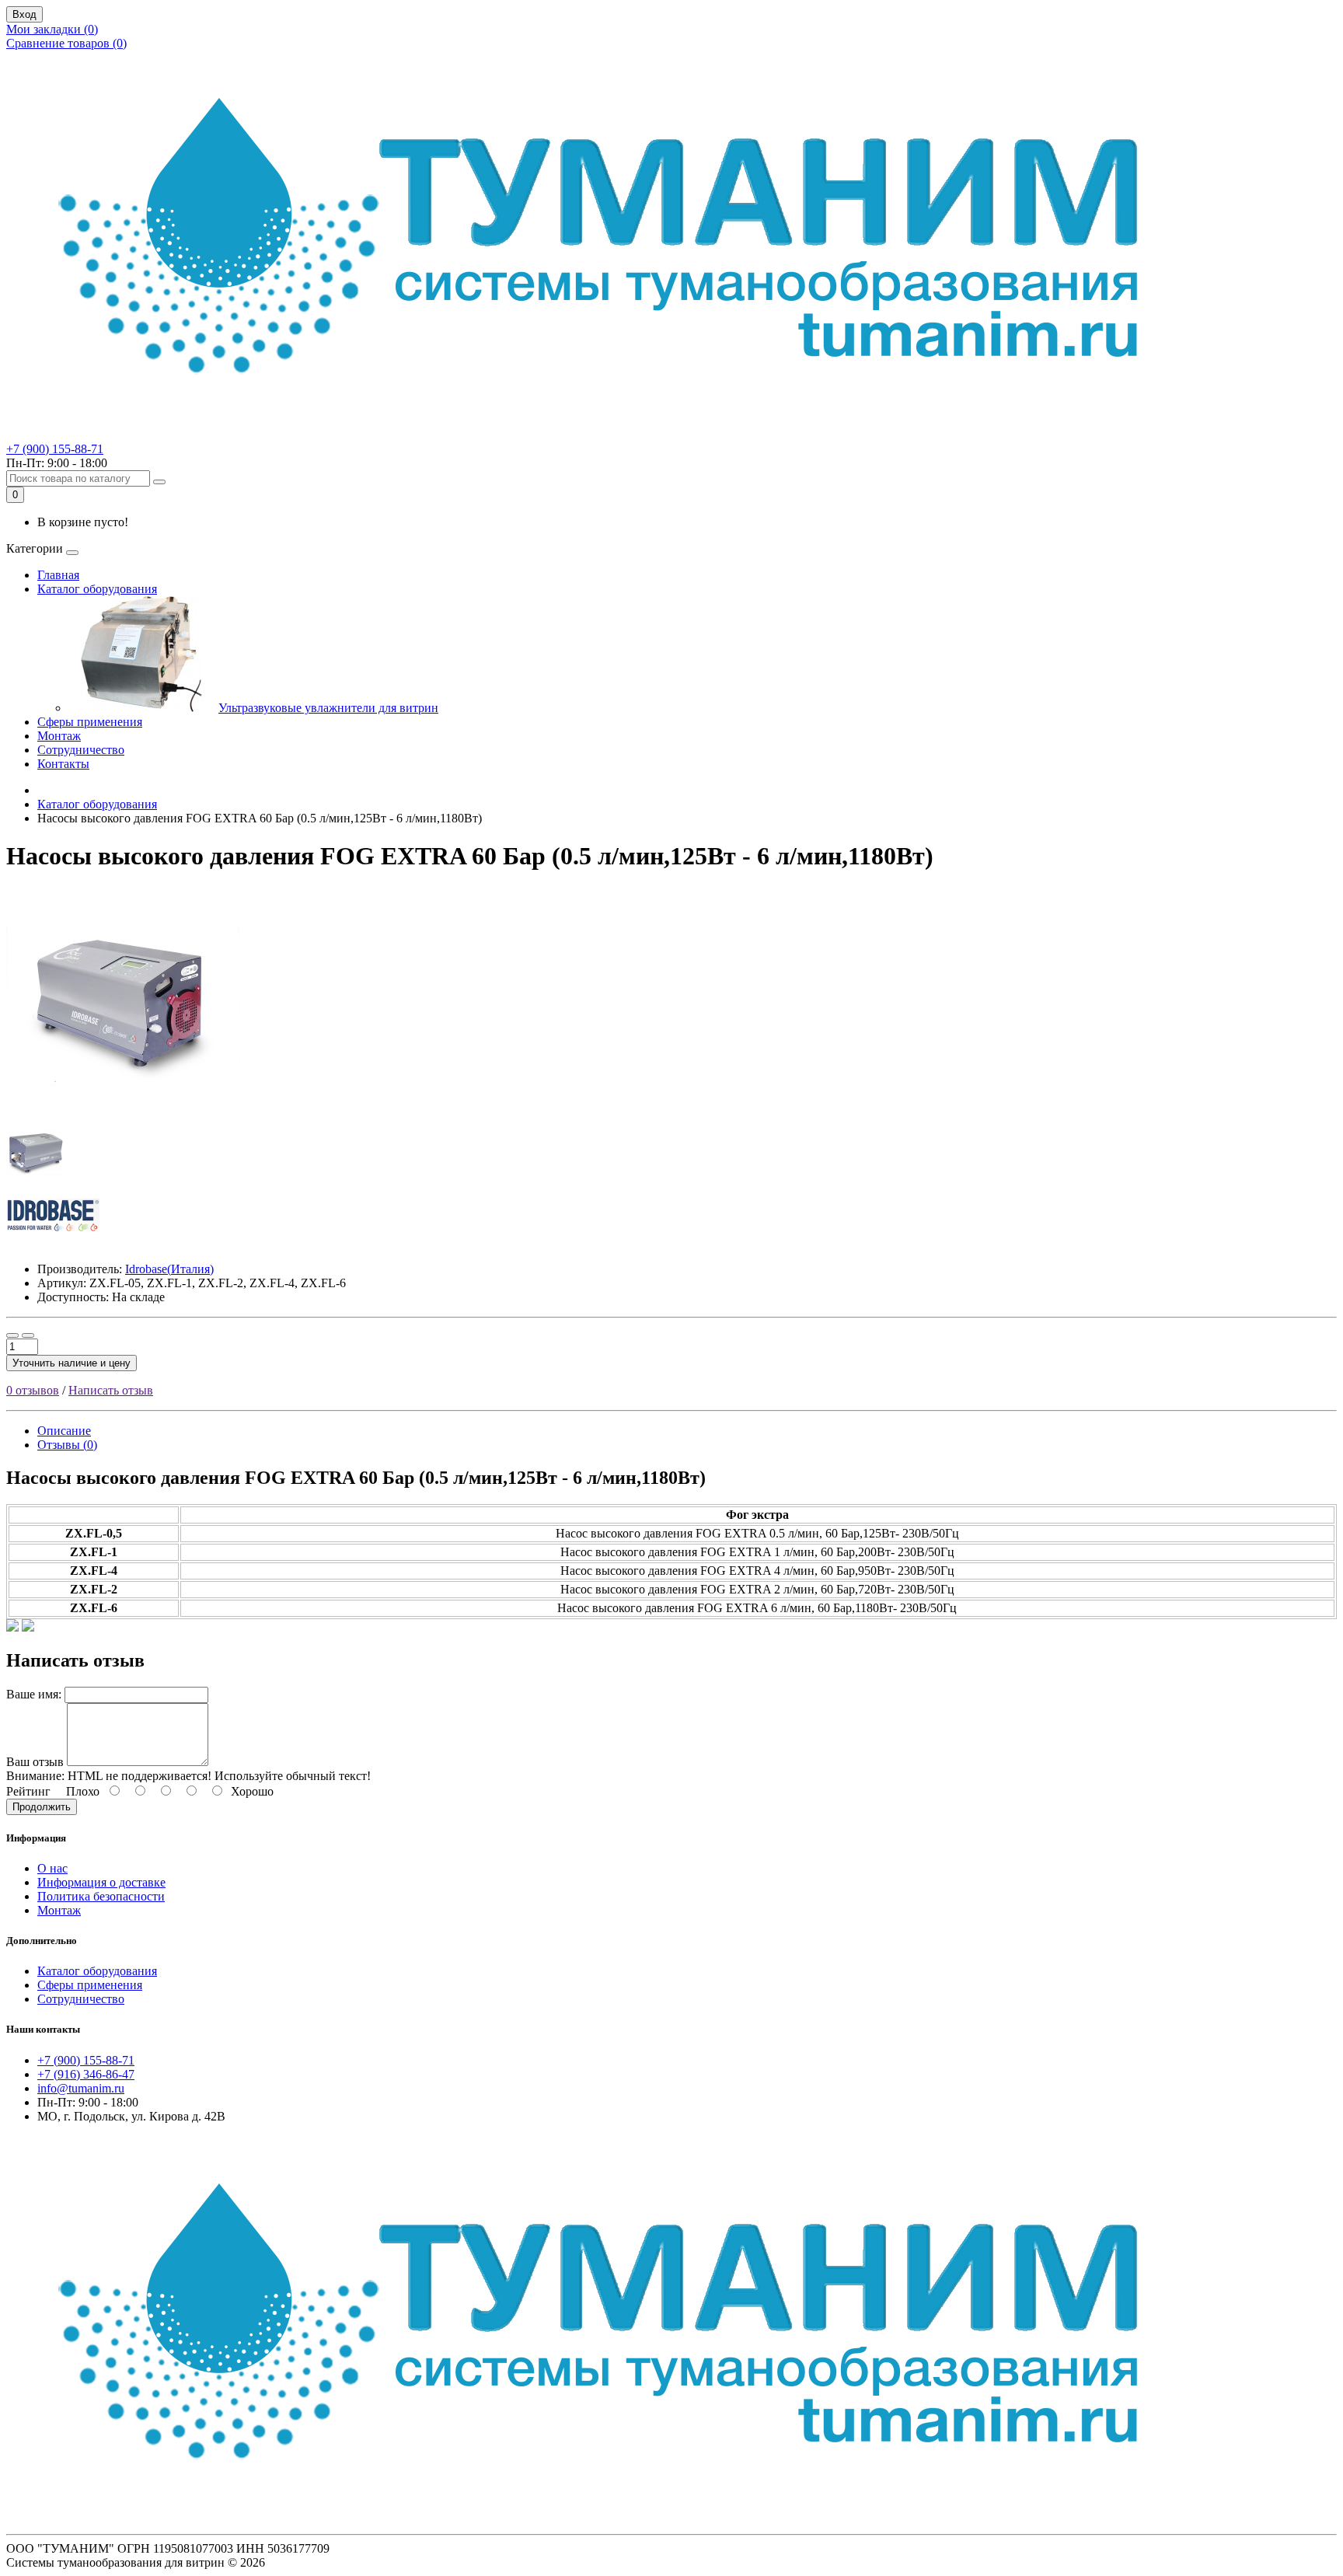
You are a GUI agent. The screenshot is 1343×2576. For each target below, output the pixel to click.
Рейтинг (28, 1791)
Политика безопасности (101, 1896)
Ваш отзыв (35, 1762)
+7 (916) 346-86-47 (86, 2074)
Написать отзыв (111, 1390)
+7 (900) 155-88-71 (55, 449)
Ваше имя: (34, 1694)
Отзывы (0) (67, 1445)
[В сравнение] (28, 1335)
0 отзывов (33, 1390)
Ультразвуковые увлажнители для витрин (328, 708)
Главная (58, 575)
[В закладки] (12, 1335)
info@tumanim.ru (81, 2088)
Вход (24, 14)
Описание (64, 1431)
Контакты (63, 764)
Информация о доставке (101, 1882)
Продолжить (42, 1807)
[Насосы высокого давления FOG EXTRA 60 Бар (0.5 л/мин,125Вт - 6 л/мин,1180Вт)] (123, 1117)
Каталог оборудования (97, 589)
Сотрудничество (81, 750)
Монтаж (59, 736)
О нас (52, 1868)
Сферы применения (90, 722)
